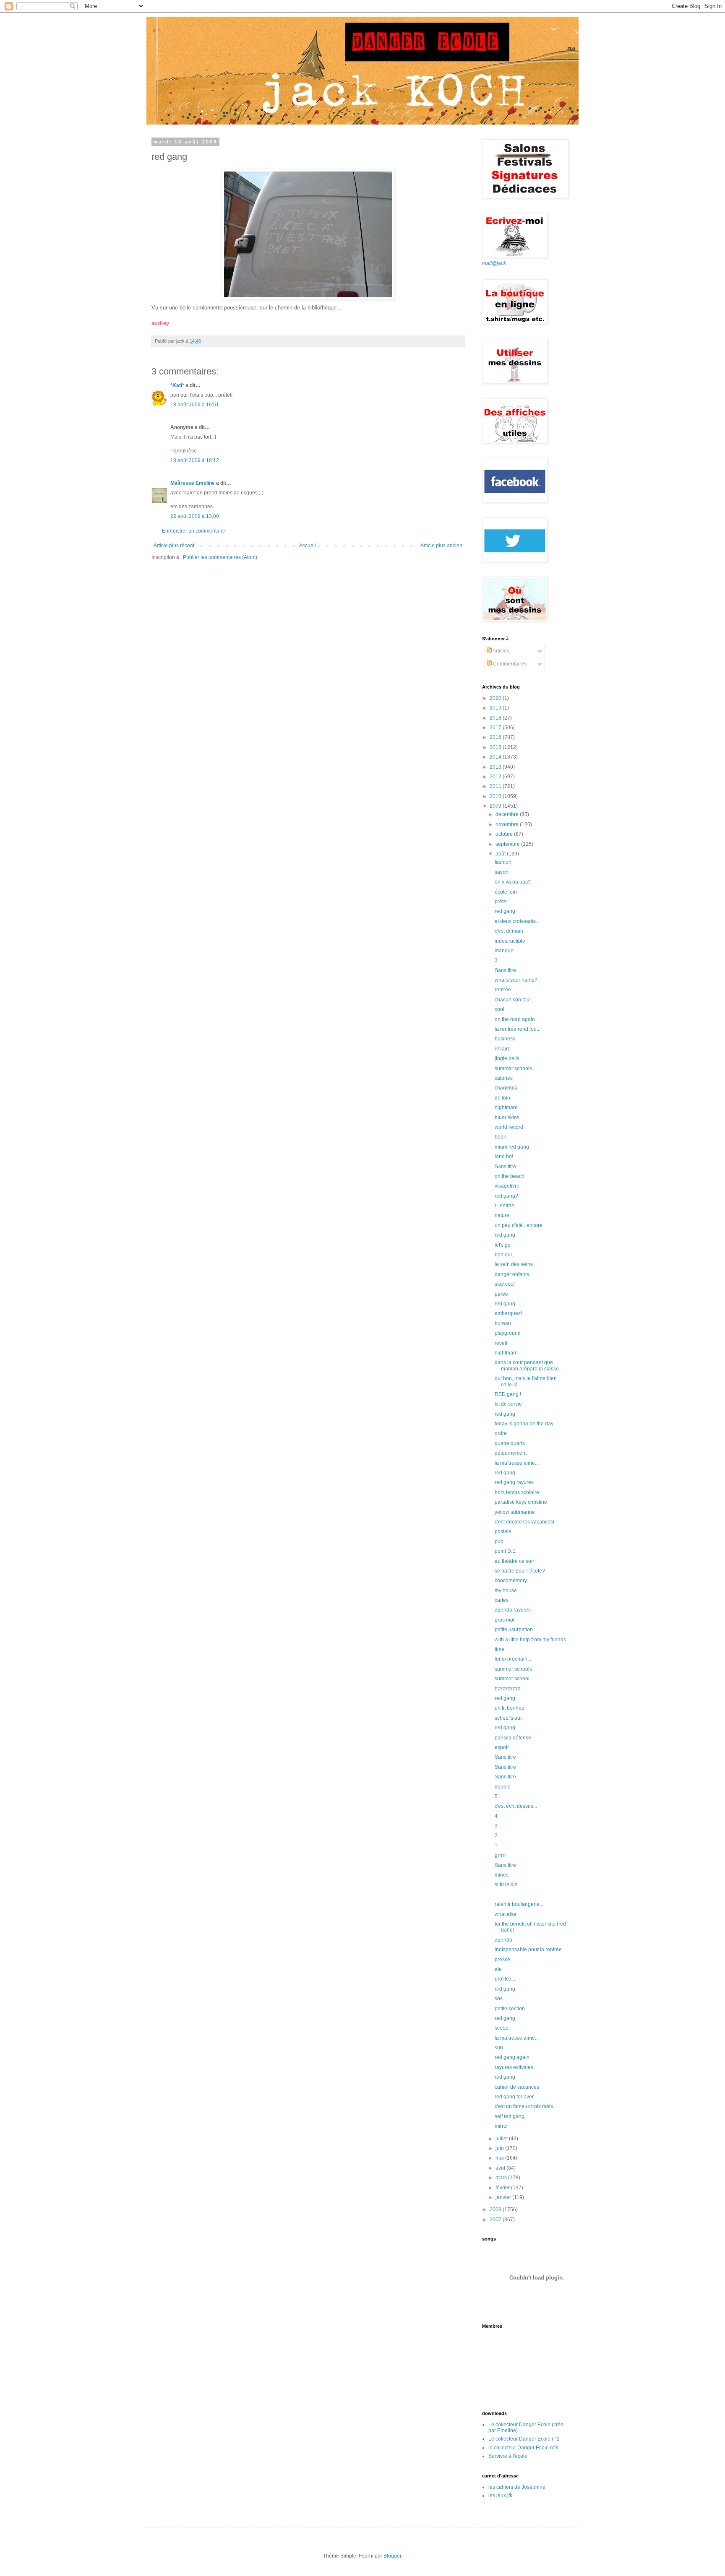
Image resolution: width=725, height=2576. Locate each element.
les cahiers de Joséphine (517, 2487)
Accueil (308, 546)
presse (502, 1960)
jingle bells (507, 1058)
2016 (496, 737)
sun (499, 2048)
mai (500, 2158)
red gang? (506, 1196)
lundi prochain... (513, 1659)
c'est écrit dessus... (516, 1806)
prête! (501, 902)
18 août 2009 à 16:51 (195, 405)
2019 (496, 708)
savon (502, 872)
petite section (510, 2009)
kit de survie (508, 1404)
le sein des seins (514, 1264)
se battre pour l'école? (520, 1571)
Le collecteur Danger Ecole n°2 (524, 2439)
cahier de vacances (517, 2087)
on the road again (515, 1019)
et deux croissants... (517, 921)
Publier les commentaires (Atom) (220, 557)
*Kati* (177, 385)
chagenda (506, 1088)
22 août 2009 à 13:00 (195, 516)
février (503, 2188)
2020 (496, 698)
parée (501, 1294)
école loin (506, 892)
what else (506, 1914)
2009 (496, 806)
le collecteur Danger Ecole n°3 (523, 2448)
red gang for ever (514, 2097)
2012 (496, 777)
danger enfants (512, 1274)
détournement (511, 1453)
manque (504, 951)
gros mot (505, 1620)
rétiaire (503, 1049)
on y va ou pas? (513, 882)
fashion (503, 862)
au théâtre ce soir (514, 1561)
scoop (502, 2028)
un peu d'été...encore (519, 1225)
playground (508, 1333)
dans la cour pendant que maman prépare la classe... (529, 1365)
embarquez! (508, 1313)
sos (499, 1999)
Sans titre (505, 970)
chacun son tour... (515, 1000)
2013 (496, 767)
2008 (496, 2209)
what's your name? (516, 980)
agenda (503, 1940)
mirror (501, 2126)
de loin (502, 1098)
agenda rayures (513, 1610)
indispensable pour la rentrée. (529, 1950)
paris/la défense (513, 1738)
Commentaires (509, 664)
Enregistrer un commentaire (194, 531)
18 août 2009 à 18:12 (195, 460)
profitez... (505, 1979)
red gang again (512, 2057)
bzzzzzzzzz (507, 1689)
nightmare (506, 1107)
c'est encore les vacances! (524, 1522)
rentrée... (505, 990)
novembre (508, 824)
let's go (503, 1245)
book (500, 1137)
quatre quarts (510, 1443)
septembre (508, 844)
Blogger (392, 2556)
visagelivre (507, 1186)
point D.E (505, 1551)
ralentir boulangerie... (519, 1904)
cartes (502, 1600)
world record (509, 1127)
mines (502, 1875)
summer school (512, 1679)
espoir (502, 1747)
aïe (498, 1969)
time (499, 1649)
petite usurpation (514, 1630)
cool (499, 1009)
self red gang (510, 2116)
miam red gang (512, 1147)
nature (502, 1215)
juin (500, 2148)
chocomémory (511, 1580)
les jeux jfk (500, 2495)
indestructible (510, 941)
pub (499, 1541)
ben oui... (505, 1255)
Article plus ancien (441, 546)
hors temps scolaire (517, 1492)
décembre (508, 814)
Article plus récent (174, 546)
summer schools (513, 1068)
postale (503, 1531)
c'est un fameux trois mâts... (526, 2106)
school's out (508, 1718)
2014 (496, 757)
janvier (504, 2197)
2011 (496, 786)
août (501, 854)
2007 (496, 2220)
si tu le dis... (508, 1885)
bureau (503, 1323)
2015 (496, 747)
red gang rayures (514, 1482)
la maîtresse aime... (517, 1463)
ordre (501, 1433)
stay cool (505, 1284)
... (497, 1895)
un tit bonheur (510, 1708)
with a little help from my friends (530, 1640)
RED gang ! (508, 1394)
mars (502, 2178)
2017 (496, 728)
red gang (505, 911)
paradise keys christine (521, 1502)
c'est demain (509, 931)
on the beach (510, 1176)
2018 (496, 718)
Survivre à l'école (508, 2456)
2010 (496, 796)
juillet (502, 2139)
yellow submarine (515, 1512)
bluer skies (507, 1118)
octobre (505, 834)
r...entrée (505, 1206)
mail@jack (494, 263)
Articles (501, 651)
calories (504, 1078)
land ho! (504, 1157)
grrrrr (500, 1855)
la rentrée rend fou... (518, 1029)
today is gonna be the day (524, 1424)
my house (506, 1591)
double (503, 1787)
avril (501, 2168)
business (505, 1039)
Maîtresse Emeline (193, 483)
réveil (501, 1343)
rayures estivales (514, 2067)
